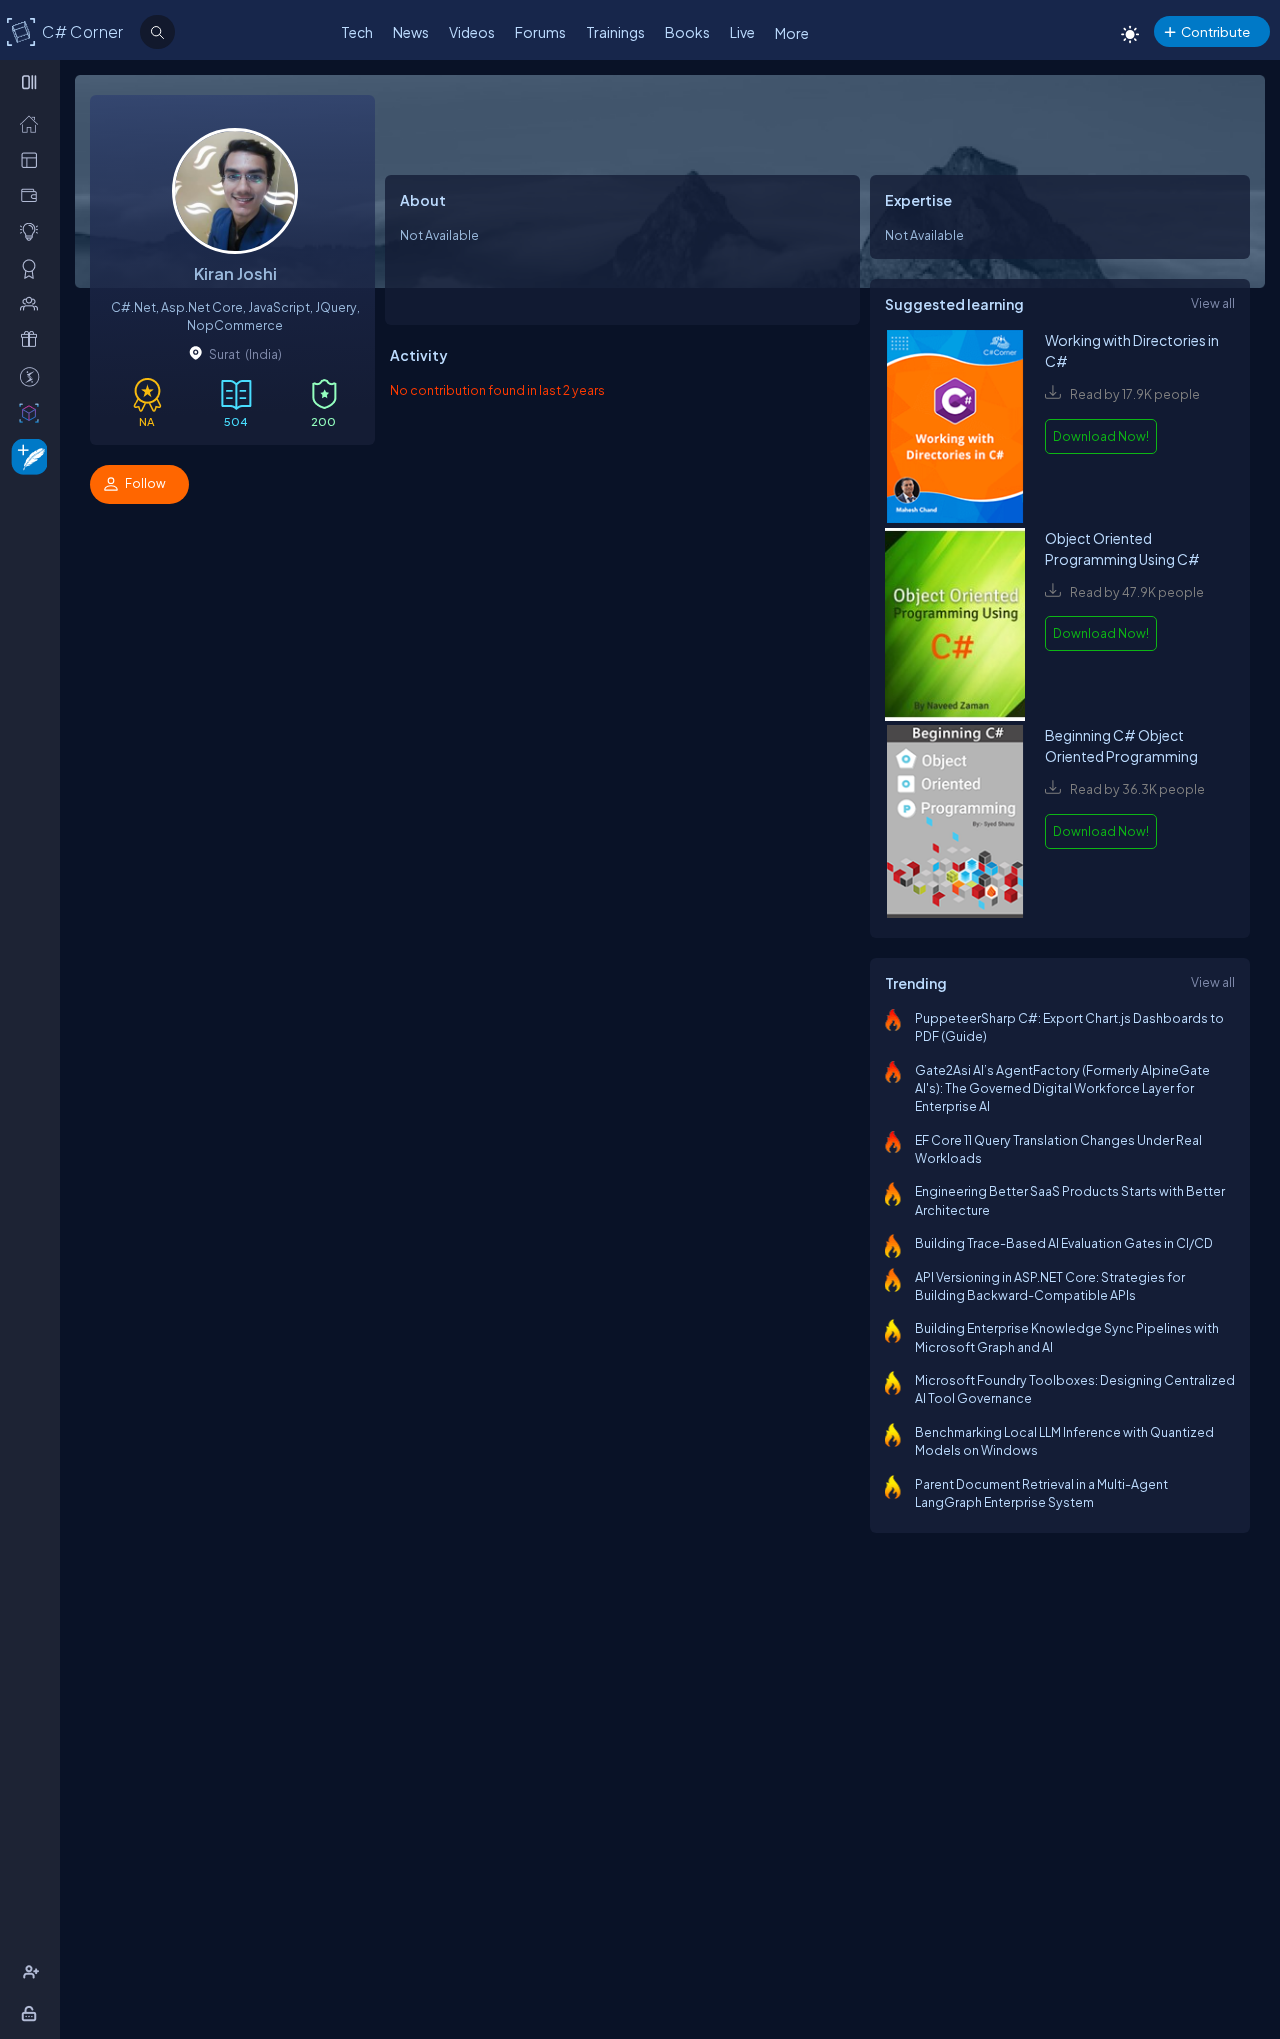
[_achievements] (33, 268)
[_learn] (33, 231)
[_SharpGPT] (33, 412)
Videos (472, 32)
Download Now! (1101, 436)
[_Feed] (33, 123)
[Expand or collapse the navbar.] (31, 82)
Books (687, 32)
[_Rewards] (33, 376)
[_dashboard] (33, 159)
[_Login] (32, 2013)
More (792, 33)
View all (1213, 303)
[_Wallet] (33, 195)
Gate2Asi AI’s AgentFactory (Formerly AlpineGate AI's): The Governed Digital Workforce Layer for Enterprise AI (1062, 1088)
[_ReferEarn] (33, 339)
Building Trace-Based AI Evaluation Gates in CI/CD (1064, 1243)
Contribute (1215, 31)
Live (742, 32)
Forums (540, 32)
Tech (357, 32)
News (411, 32)
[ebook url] (955, 428)
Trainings (615, 32)
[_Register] (33, 1972)
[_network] (33, 303)
